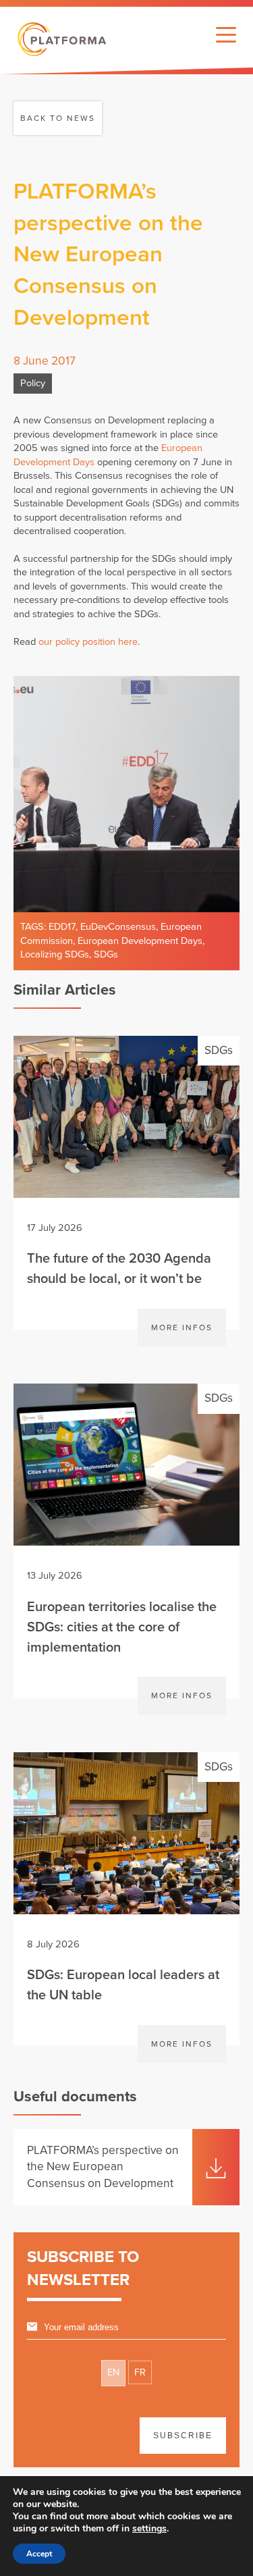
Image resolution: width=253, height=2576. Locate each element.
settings (149, 2529)
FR (140, 2372)
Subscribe (183, 2436)
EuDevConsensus (118, 927)
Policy (33, 383)
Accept (39, 2554)
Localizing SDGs (55, 954)
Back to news (58, 118)
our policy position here (88, 642)
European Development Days (140, 941)
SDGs (106, 954)
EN (113, 2372)
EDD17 (62, 927)
